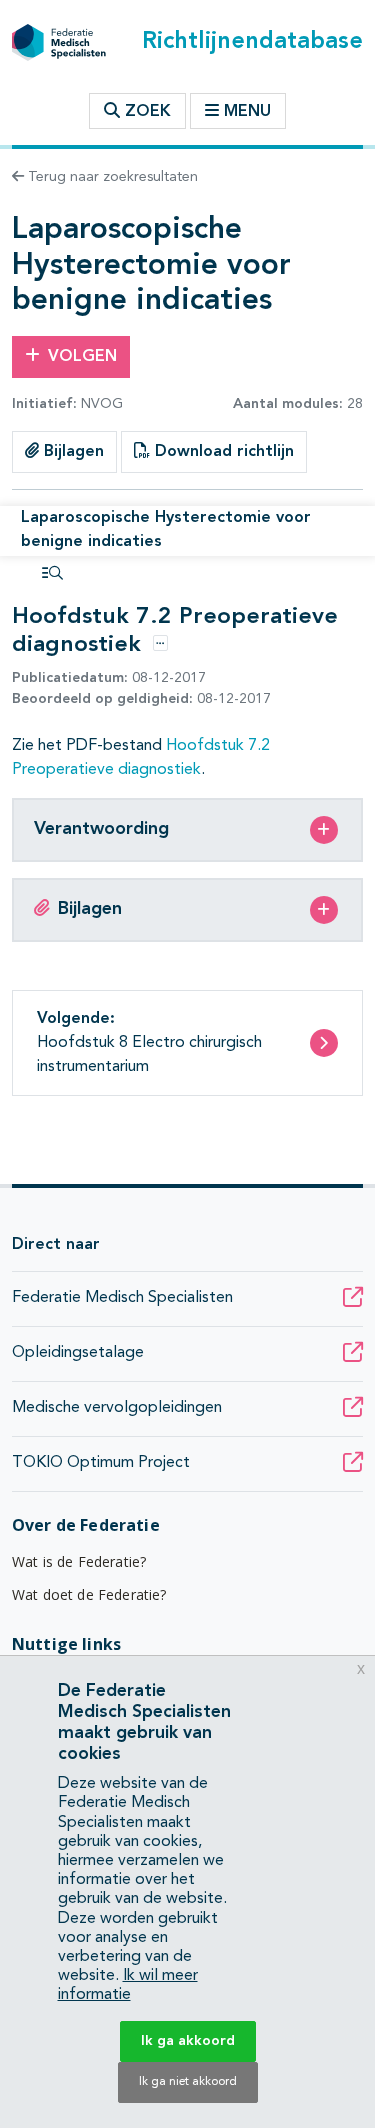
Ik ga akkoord (188, 2041)
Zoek (145, 112)
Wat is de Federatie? (79, 1561)
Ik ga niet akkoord (188, 2082)
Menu (247, 112)
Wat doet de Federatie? (89, 1594)
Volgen (82, 357)
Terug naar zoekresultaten (111, 177)
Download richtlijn (222, 452)
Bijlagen (71, 452)
